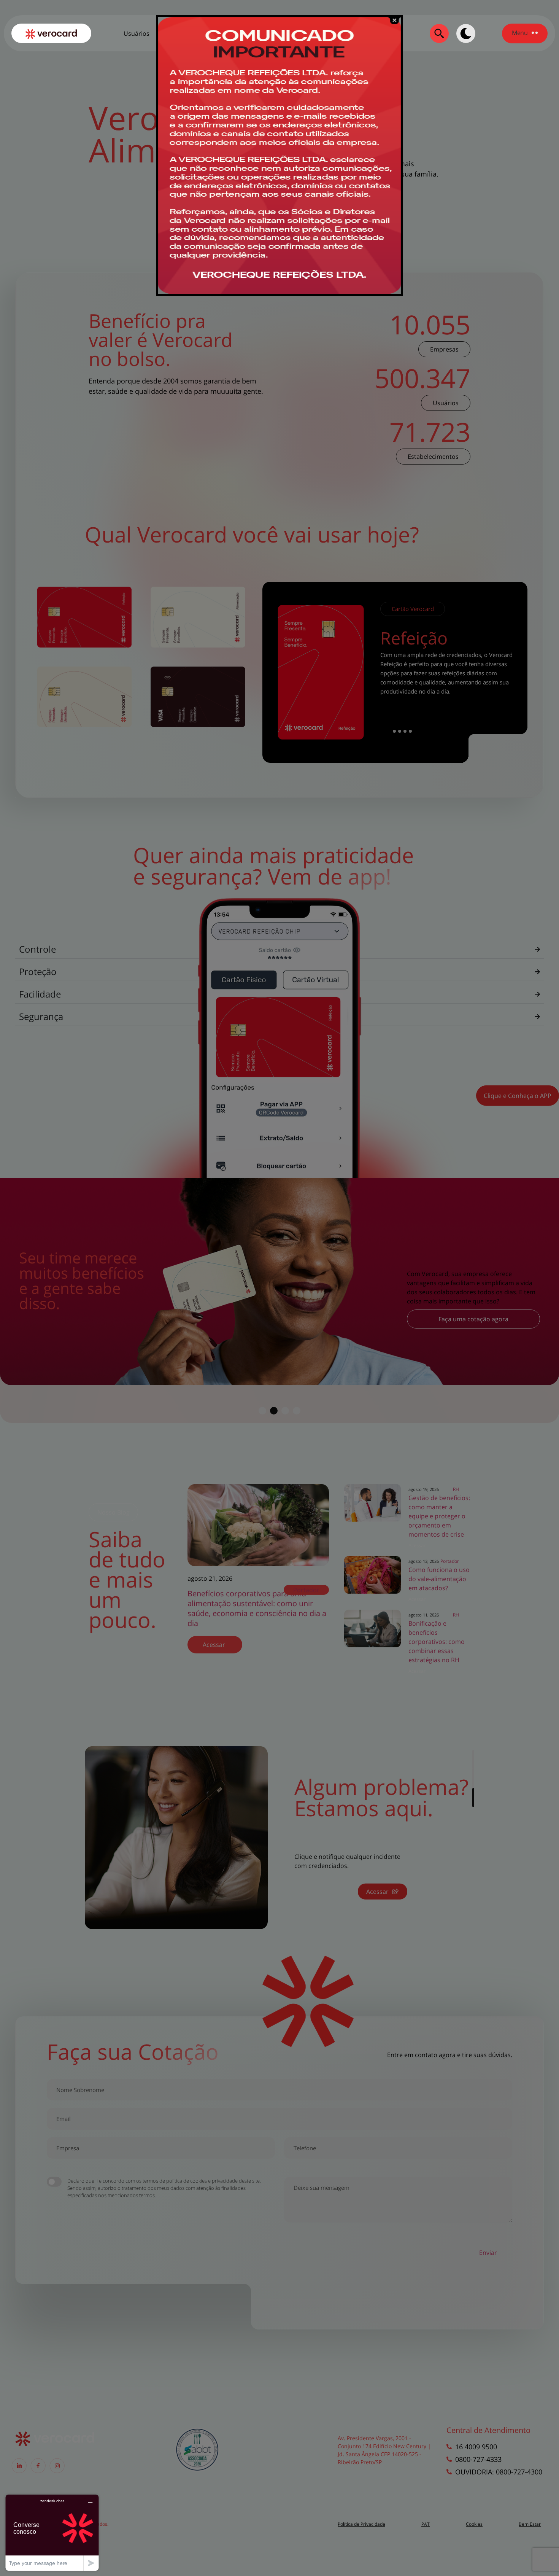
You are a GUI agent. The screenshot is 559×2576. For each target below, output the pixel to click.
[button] (525, 33)
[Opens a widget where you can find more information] (52, 2532)
